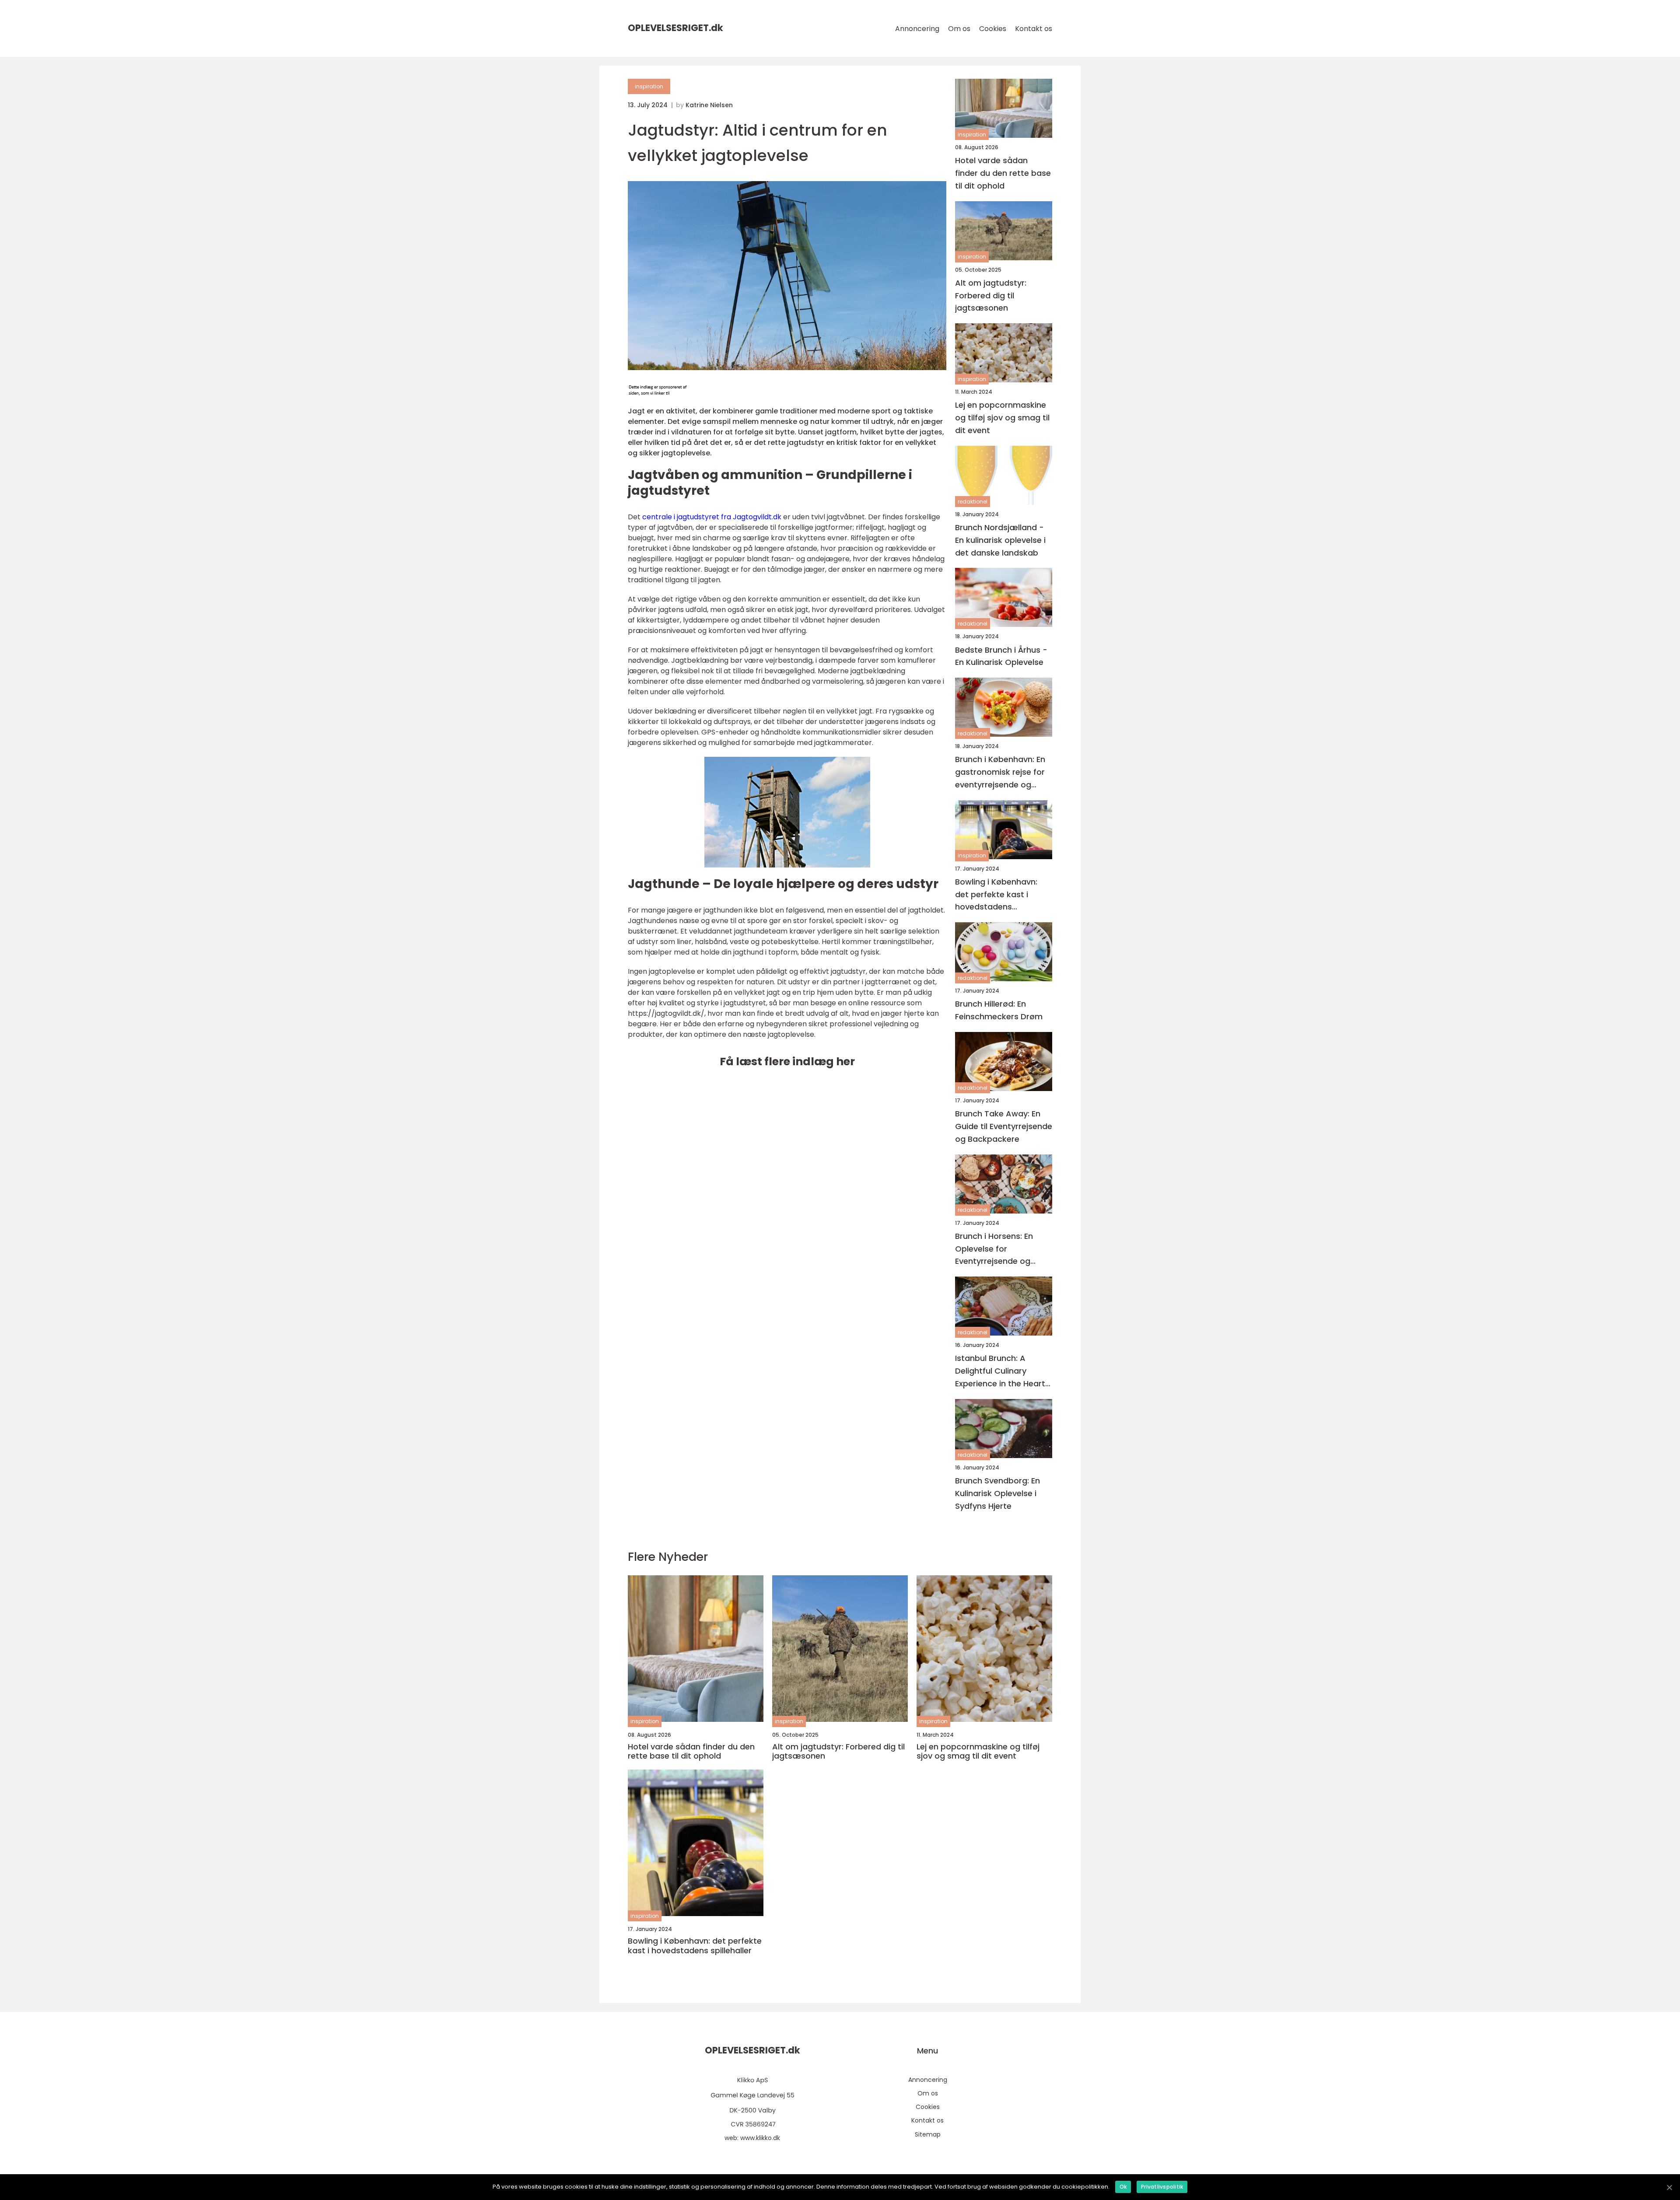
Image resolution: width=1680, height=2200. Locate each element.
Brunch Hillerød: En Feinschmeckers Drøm (999, 1010)
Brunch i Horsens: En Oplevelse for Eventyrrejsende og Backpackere (994, 1249)
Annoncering (917, 29)
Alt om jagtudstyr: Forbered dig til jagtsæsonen (991, 296)
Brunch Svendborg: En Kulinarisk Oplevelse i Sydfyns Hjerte (997, 1493)
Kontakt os (1034, 29)
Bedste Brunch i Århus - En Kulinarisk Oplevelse (1001, 656)
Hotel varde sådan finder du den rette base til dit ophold (1003, 173)
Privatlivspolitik (1162, 2187)
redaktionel (973, 502)
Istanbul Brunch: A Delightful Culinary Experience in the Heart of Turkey (1000, 1371)
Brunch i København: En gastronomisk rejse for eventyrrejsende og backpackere (1000, 772)
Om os (959, 29)
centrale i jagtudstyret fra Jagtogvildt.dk (712, 517)
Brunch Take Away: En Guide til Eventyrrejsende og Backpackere (1004, 1126)
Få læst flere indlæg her (787, 1062)
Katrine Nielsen (709, 105)
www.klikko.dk (760, 2138)
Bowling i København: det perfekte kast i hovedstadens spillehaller (996, 895)
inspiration (649, 86)
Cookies (993, 29)
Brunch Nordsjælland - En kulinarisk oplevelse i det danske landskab (1000, 540)
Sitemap (928, 2134)
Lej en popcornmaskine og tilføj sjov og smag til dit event (1002, 418)
